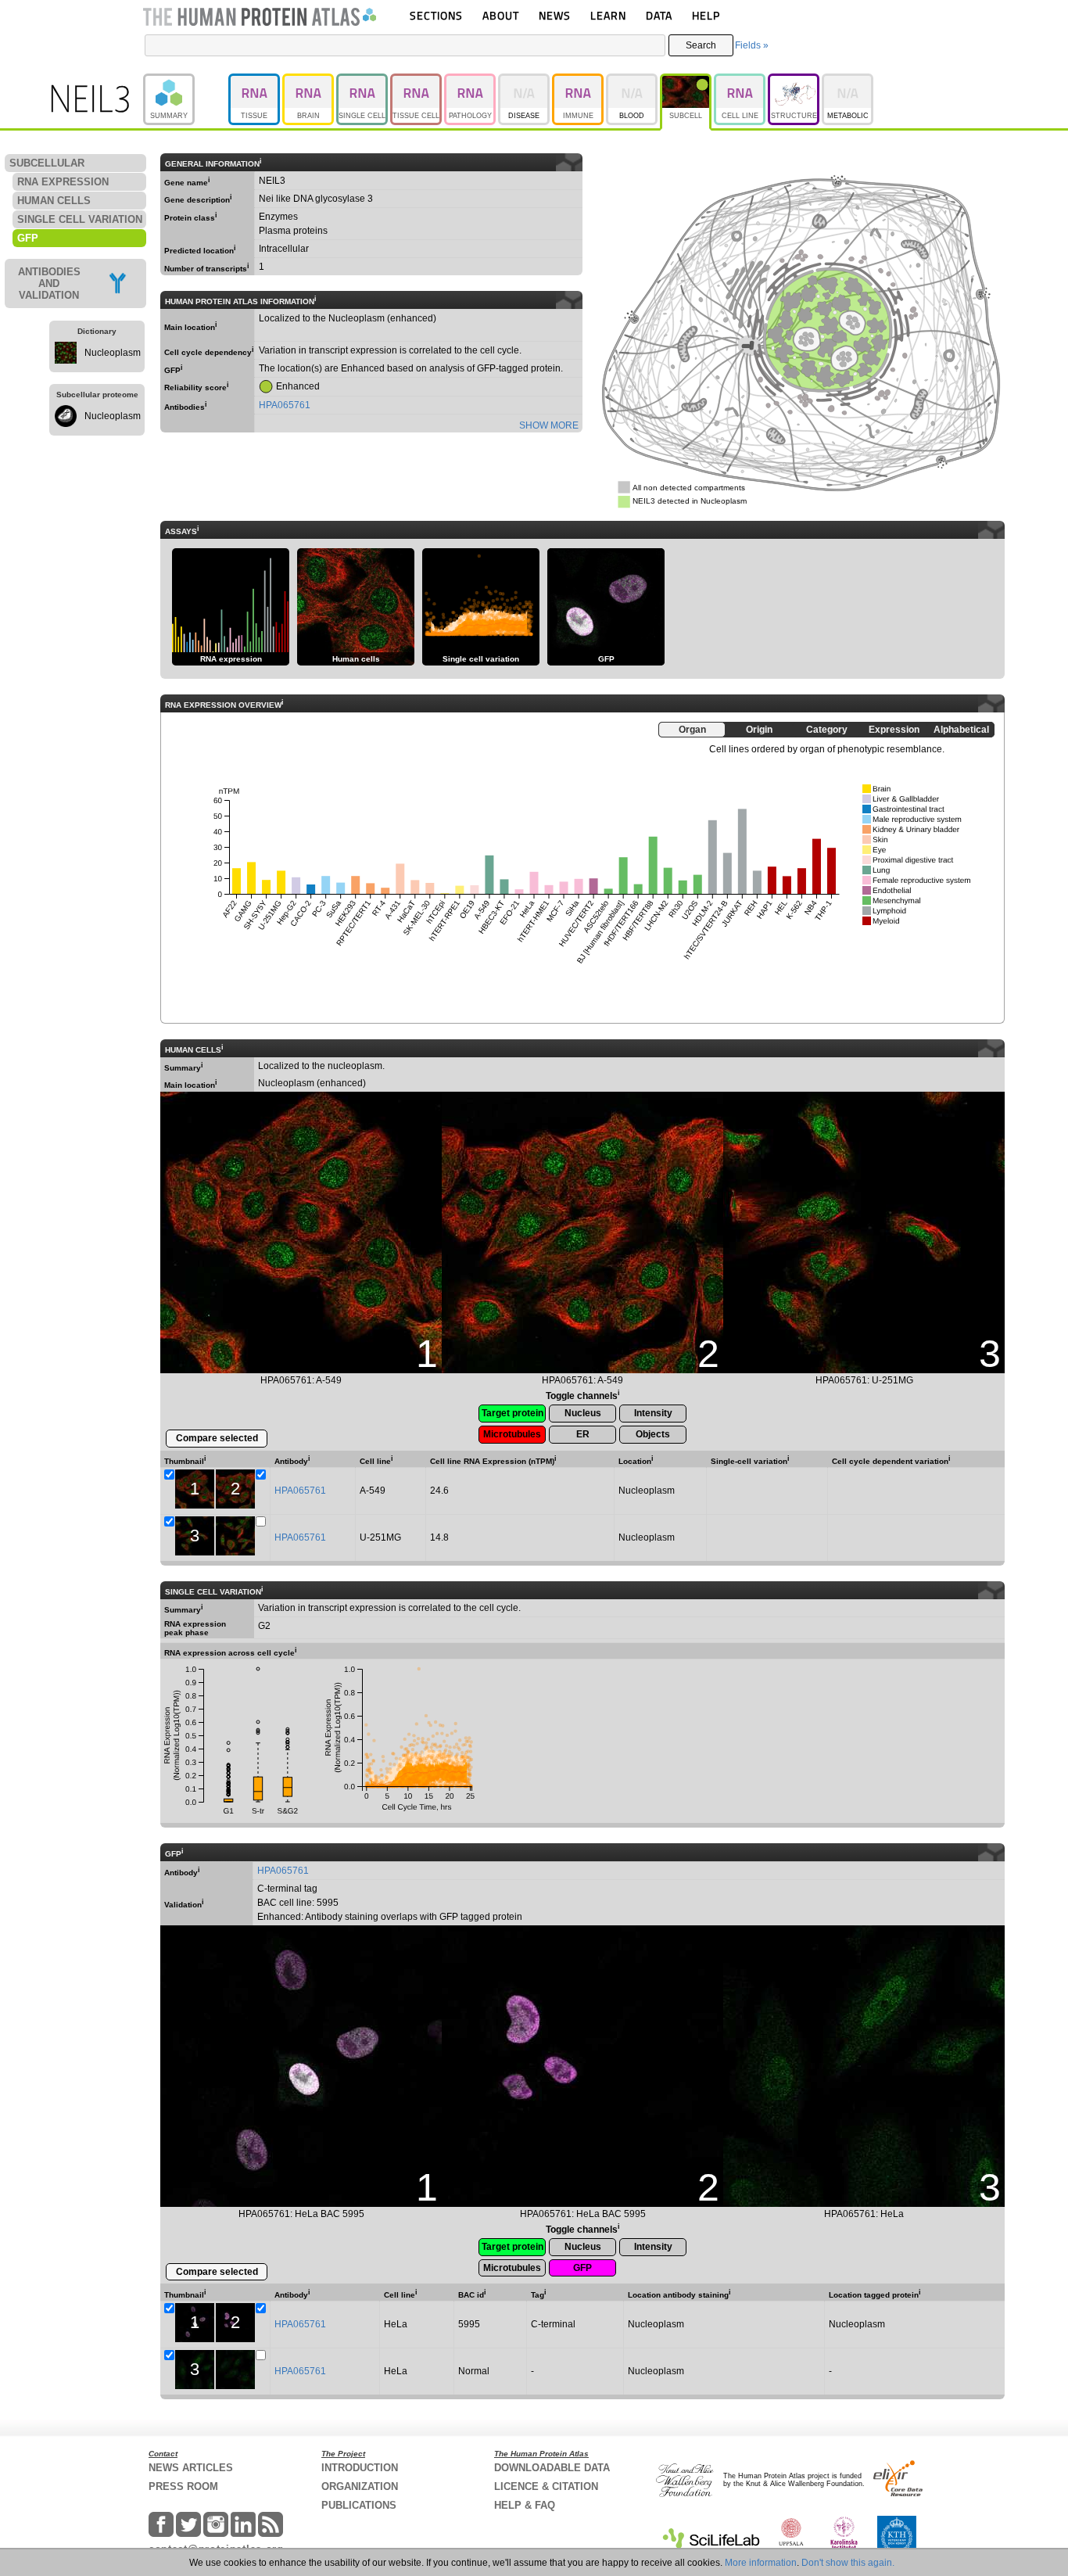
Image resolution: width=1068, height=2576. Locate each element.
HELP (706, 15)
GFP (582, 2268)
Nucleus (583, 1413)
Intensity (653, 1413)
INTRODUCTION (360, 2468)
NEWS (555, 15)
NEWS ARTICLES (191, 2468)
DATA (659, 15)
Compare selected (217, 1438)
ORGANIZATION (360, 2486)
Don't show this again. (848, 2563)
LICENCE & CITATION (546, 2486)
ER (583, 1434)
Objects (653, 1434)
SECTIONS (436, 15)
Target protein (512, 1413)
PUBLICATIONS (359, 2505)
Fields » (752, 45)
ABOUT (501, 15)
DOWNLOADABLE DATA (552, 2468)
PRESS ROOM (183, 2486)
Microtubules (512, 1434)
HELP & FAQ (525, 2505)
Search (701, 45)
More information (761, 2563)
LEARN (608, 15)
